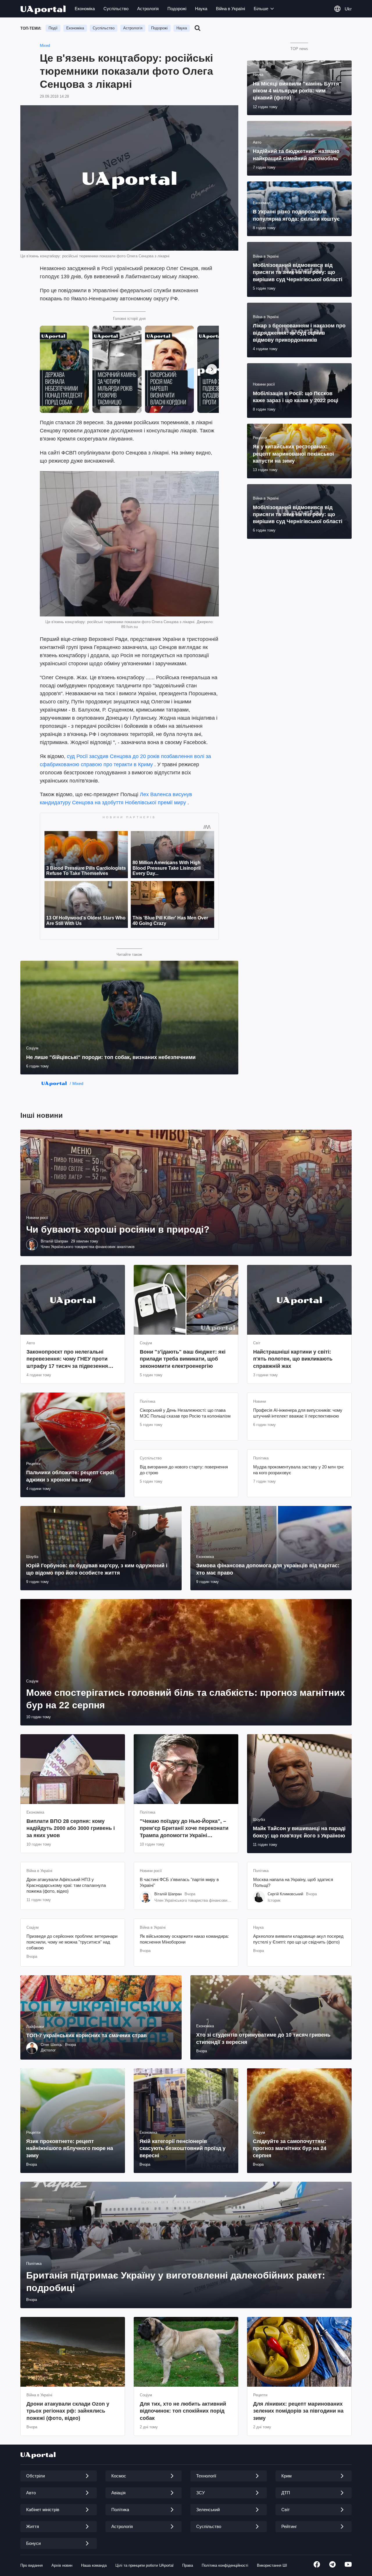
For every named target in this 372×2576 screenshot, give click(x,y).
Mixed (45, 46)
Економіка (85, 9)
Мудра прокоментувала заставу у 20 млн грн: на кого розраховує (299, 1470)
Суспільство (116, 9)
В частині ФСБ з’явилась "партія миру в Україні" (179, 1882)
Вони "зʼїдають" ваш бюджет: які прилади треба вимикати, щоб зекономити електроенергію (183, 1359)
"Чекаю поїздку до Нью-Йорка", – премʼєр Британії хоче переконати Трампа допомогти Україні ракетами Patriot (184, 1829)
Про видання (32, 2565)
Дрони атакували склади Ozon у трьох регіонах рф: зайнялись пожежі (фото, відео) (68, 2411)
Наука (201, 9)
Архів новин (62, 2565)
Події (53, 28)
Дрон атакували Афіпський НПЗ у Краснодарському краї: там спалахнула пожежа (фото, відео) (66, 1885)
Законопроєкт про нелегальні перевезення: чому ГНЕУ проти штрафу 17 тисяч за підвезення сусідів (67, 1359)
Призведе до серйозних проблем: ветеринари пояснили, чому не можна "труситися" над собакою (72, 1942)
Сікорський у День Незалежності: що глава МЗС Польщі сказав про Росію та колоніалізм (185, 1413)
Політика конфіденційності (225, 2565)
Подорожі (177, 9)
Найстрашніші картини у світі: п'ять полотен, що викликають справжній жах (293, 1359)
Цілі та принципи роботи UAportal (144, 2565)
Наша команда (94, 2565)
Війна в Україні (230, 9)
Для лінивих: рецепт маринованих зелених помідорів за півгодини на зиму (298, 2411)
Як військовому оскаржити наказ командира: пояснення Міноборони (184, 1939)
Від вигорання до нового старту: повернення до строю (184, 1470)
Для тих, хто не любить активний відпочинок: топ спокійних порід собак (183, 2411)
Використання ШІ (272, 2565)
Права (188, 2565)
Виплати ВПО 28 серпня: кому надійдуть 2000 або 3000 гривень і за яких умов (71, 1828)
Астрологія (148, 9)
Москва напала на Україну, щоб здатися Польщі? (293, 1882)
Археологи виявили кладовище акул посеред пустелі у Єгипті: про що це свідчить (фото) (298, 1939)
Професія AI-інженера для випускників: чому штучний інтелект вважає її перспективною (298, 1413)
